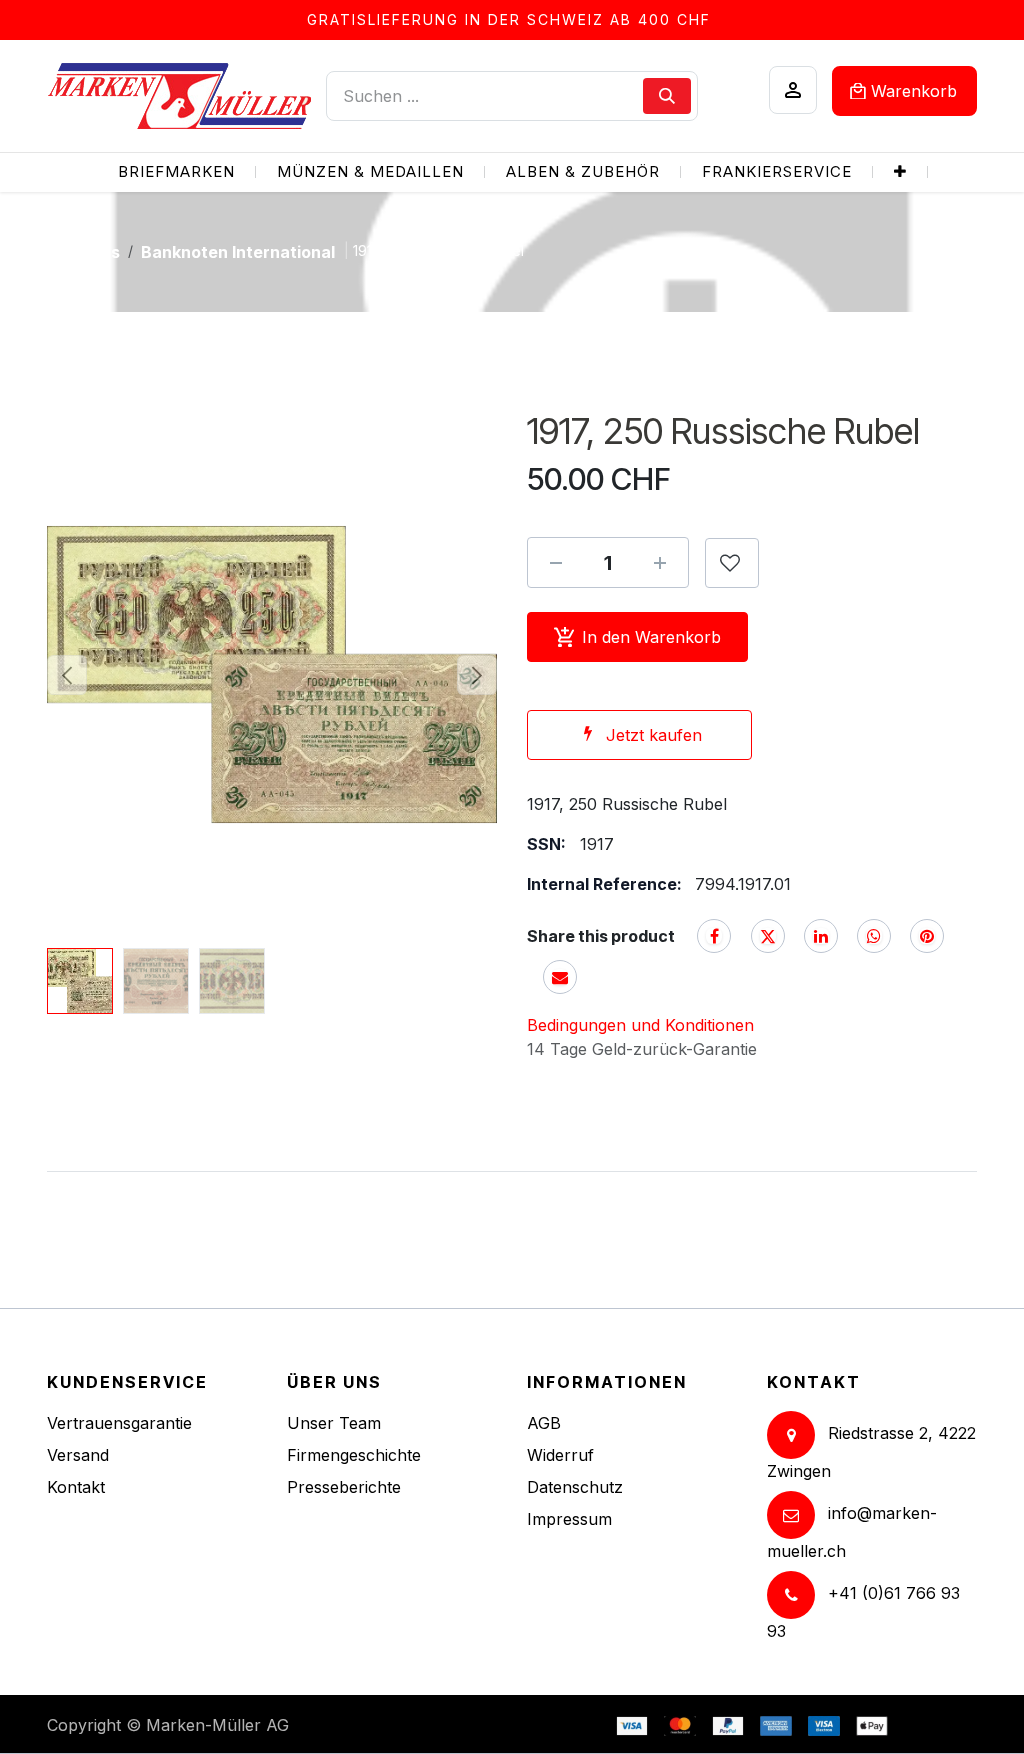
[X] (768, 936)
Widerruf (560, 1455)
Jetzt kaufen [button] (654, 735)
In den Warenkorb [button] (651, 637)
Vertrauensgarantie (119, 1423)
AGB (544, 1423)
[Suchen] (667, 96)
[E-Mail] (560, 977)
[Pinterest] (927, 936)
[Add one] (660, 563)
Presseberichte (344, 1487)
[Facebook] (714, 936)
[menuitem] (176, 172)
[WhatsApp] (874, 936)
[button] (67, 675)
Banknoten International (238, 252)
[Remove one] (556, 563)
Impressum (569, 1519)
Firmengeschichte (354, 1455)
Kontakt (76, 1487)
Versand (78, 1455)
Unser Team (334, 1423)
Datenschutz (575, 1487)
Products (83, 252)
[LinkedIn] (821, 936)
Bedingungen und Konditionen (640, 1025)
